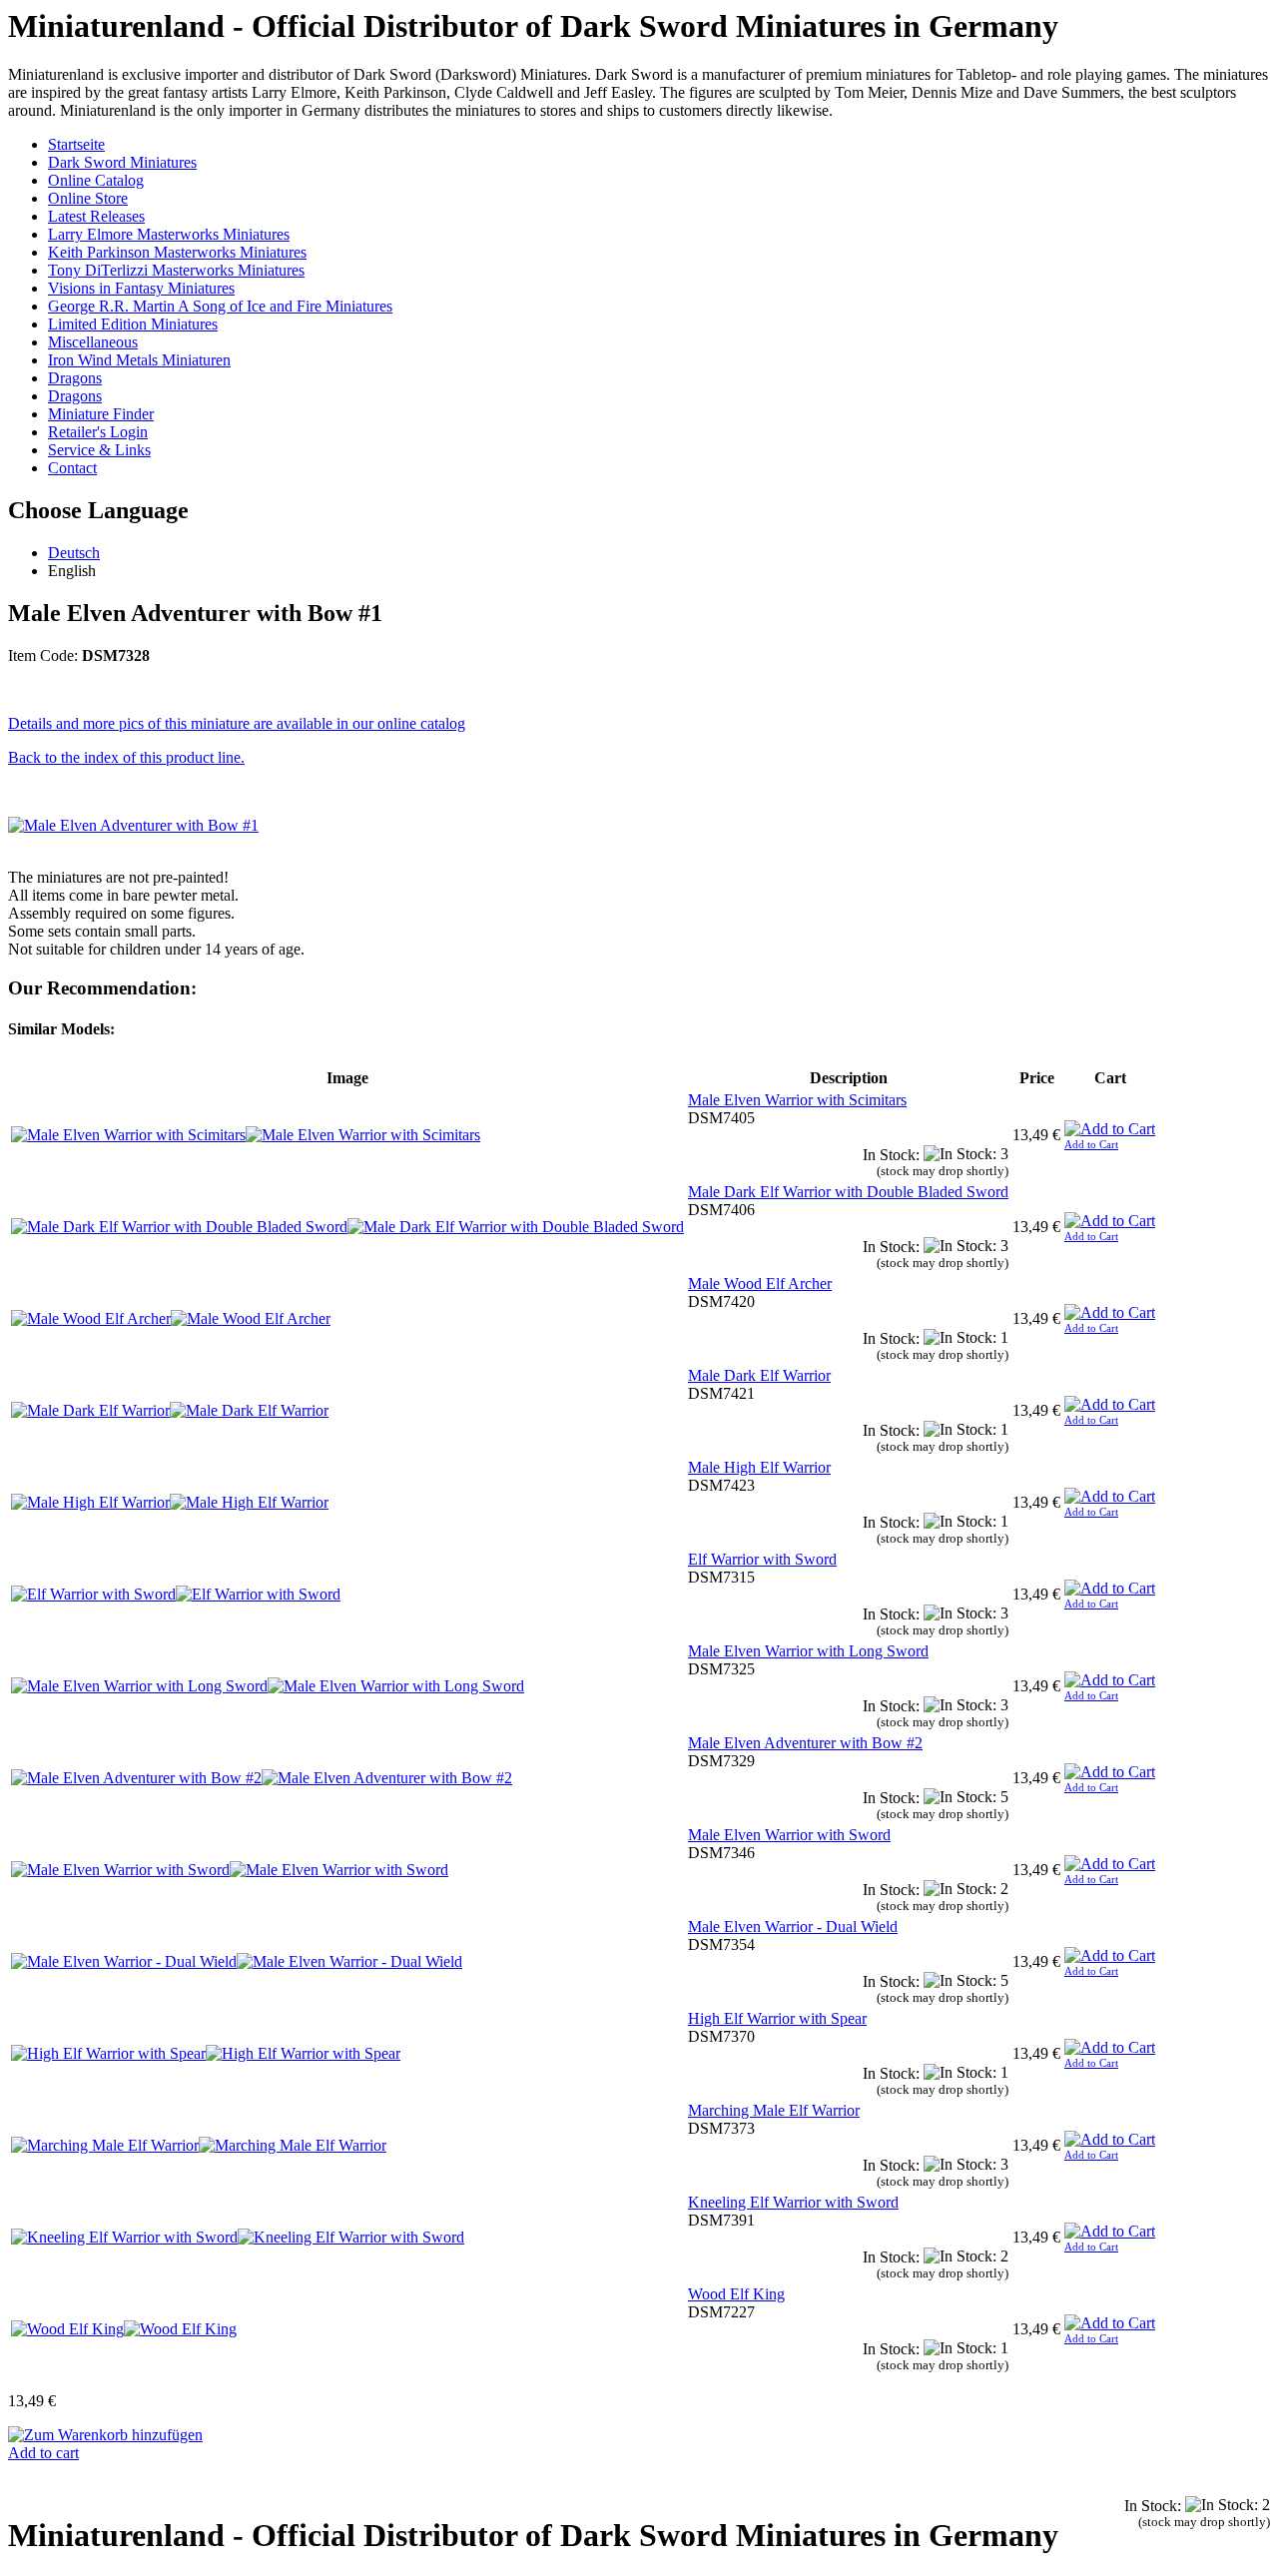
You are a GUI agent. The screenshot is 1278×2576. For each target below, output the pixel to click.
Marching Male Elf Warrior (774, 2110)
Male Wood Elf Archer (760, 1284)
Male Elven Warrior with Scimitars (797, 1100)
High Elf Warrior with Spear (777, 2018)
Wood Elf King (736, 2294)
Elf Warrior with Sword (762, 1559)
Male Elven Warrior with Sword (789, 1835)
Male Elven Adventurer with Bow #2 (805, 1743)
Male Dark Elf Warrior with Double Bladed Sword (848, 1192)
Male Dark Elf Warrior (759, 1375)
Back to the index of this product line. (126, 757)
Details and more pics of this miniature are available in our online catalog (237, 723)
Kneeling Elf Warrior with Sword (793, 2202)
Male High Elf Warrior (759, 1467)
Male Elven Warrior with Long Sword (808, 1651)
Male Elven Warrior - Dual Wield (793, 1927)
